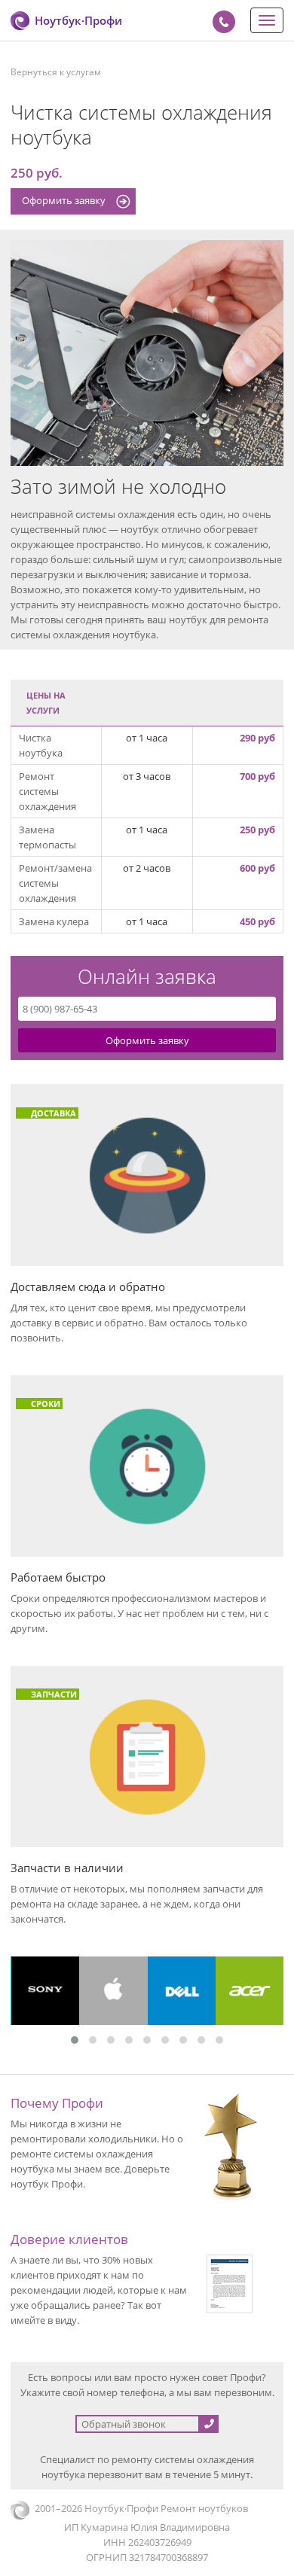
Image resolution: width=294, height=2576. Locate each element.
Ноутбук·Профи (78, 20)
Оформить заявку (64, 200)
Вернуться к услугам (56, 72)
